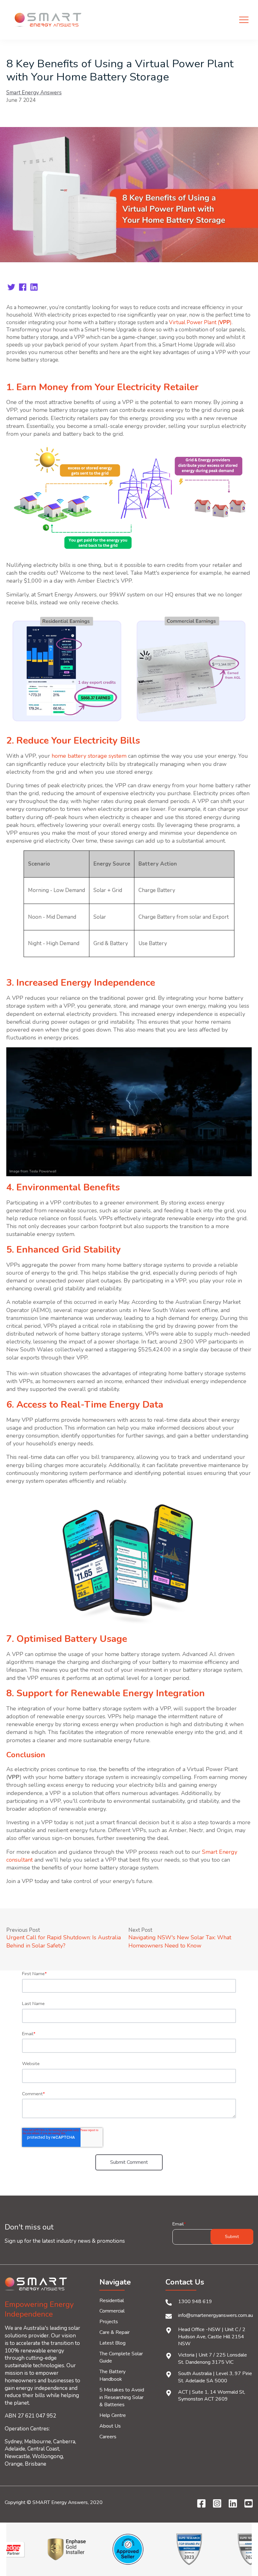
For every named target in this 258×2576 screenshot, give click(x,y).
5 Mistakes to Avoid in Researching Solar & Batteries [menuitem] (122, 2397)
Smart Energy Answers (34, 93)
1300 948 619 (195, 2302)
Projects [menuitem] (109, 2322)
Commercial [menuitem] (112, 2311)
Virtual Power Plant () (200, 322)
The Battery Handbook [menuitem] (112, 2375)
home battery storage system (89, 756)
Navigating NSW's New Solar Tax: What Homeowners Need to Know (180, 1941)
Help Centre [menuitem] (113, 2415)
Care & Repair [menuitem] (115, 2332)
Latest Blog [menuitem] (112, 2343)
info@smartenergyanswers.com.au (216, 2315)
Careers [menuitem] (108, 2437)
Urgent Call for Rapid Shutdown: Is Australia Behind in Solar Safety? (64, 1941)
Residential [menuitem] (112, 2301)
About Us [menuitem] (110, 2426)
